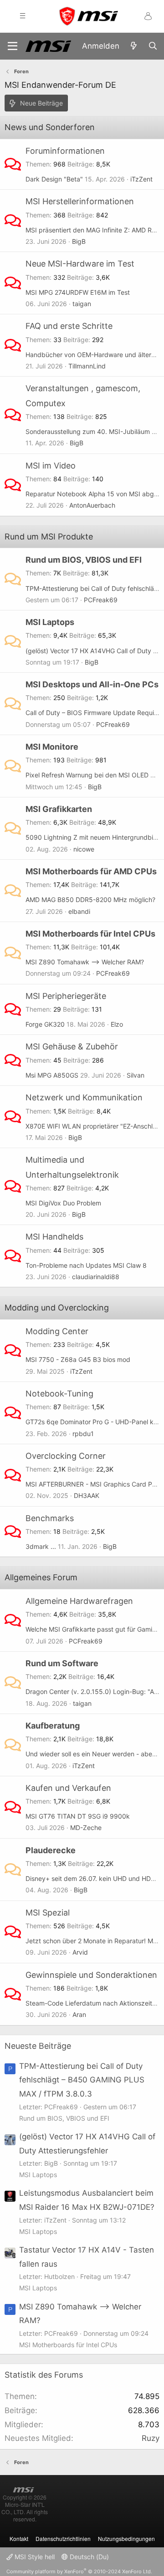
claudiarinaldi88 (96, 1277)
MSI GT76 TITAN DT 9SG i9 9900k (78, 1816)
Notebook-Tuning (59, 1394)
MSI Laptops (50, 622)
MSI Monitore (52, 747)
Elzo (117, 1024)
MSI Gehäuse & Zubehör (72, 1046)
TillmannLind (87, 366)
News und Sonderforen (50, 127)
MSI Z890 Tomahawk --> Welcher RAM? (85, 962)
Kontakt (19, 2538)
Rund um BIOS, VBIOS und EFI (84, 560)
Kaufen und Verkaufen (68, 1788)
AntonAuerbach (92, 505)
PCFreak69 (101, 600)
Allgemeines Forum (41, 1577)
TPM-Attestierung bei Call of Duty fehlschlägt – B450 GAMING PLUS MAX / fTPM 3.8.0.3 (82, 2080)
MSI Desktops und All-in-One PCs (92, 684)
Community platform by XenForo (79, 2571)
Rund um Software (62, 1663)
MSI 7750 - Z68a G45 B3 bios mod (78, 1359)
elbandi (79, 911)
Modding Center (57, 1331)
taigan (82, 304)
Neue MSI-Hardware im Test (80, 264)
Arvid (80, 1952)
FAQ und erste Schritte (69, 326)
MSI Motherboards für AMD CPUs (91, 871)
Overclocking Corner (66, 1456)
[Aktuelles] (133, 46)
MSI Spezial (48, 1913)
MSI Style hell (34, 2557)
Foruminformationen (65, 151)
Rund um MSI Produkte (49, 537)
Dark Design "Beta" (54, 179)
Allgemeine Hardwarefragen (79, 1601)
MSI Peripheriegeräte (66, 996)
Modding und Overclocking (57, 1308)
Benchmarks (50, 1518)
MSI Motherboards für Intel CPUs (90, 934)
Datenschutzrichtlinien (63, 2538)
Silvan (136, 1075)
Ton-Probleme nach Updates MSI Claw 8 (86, 1265)
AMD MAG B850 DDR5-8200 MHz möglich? (90, 900)
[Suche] (153, 46)
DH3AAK (87, 1495)
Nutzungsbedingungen (126, 2538)
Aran (79, 2014)
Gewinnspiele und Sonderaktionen (91, 1975)
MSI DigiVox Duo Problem (63, 1203)
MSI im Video (51, 466)
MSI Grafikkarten (59, 809)
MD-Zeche (86, 1827)
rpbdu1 (83, 1434)
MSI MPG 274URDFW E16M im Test (78, 292)
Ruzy (151, 2438)
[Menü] (13, 46)
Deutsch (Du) (88, 2557)
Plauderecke (51, 1850)
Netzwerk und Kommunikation (84, 1097)
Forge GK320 (45, 1024)
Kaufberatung (53, 1726)
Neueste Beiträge (38, 2046)
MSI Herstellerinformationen (80, 201)
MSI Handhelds (54, 1237)
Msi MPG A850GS (52, 1075)
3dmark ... (41, 1546)
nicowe (84, 849)
